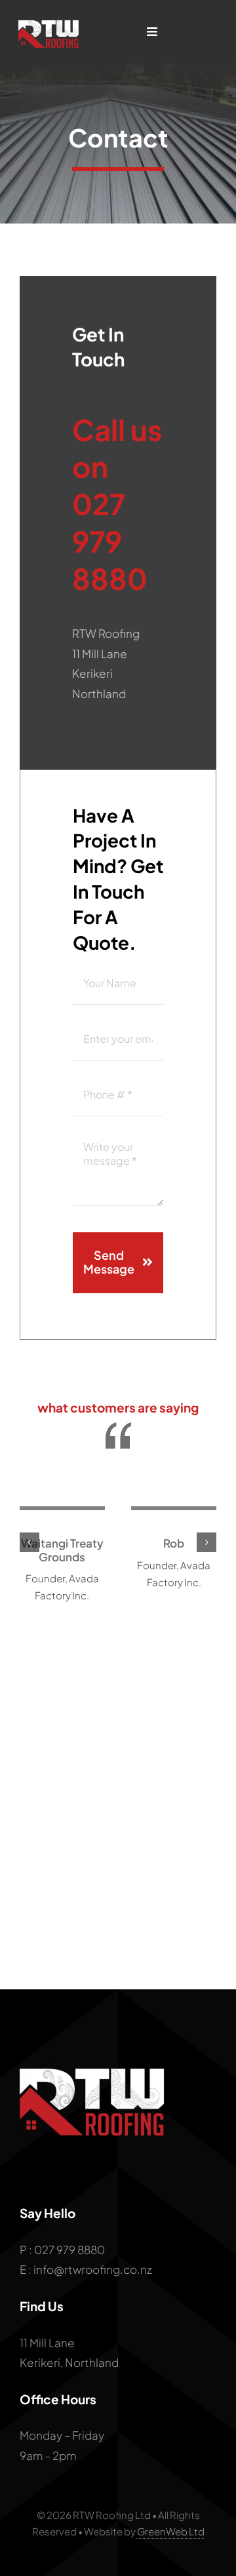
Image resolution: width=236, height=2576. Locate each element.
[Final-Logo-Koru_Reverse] (50, 20)
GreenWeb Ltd (171, 2531)
